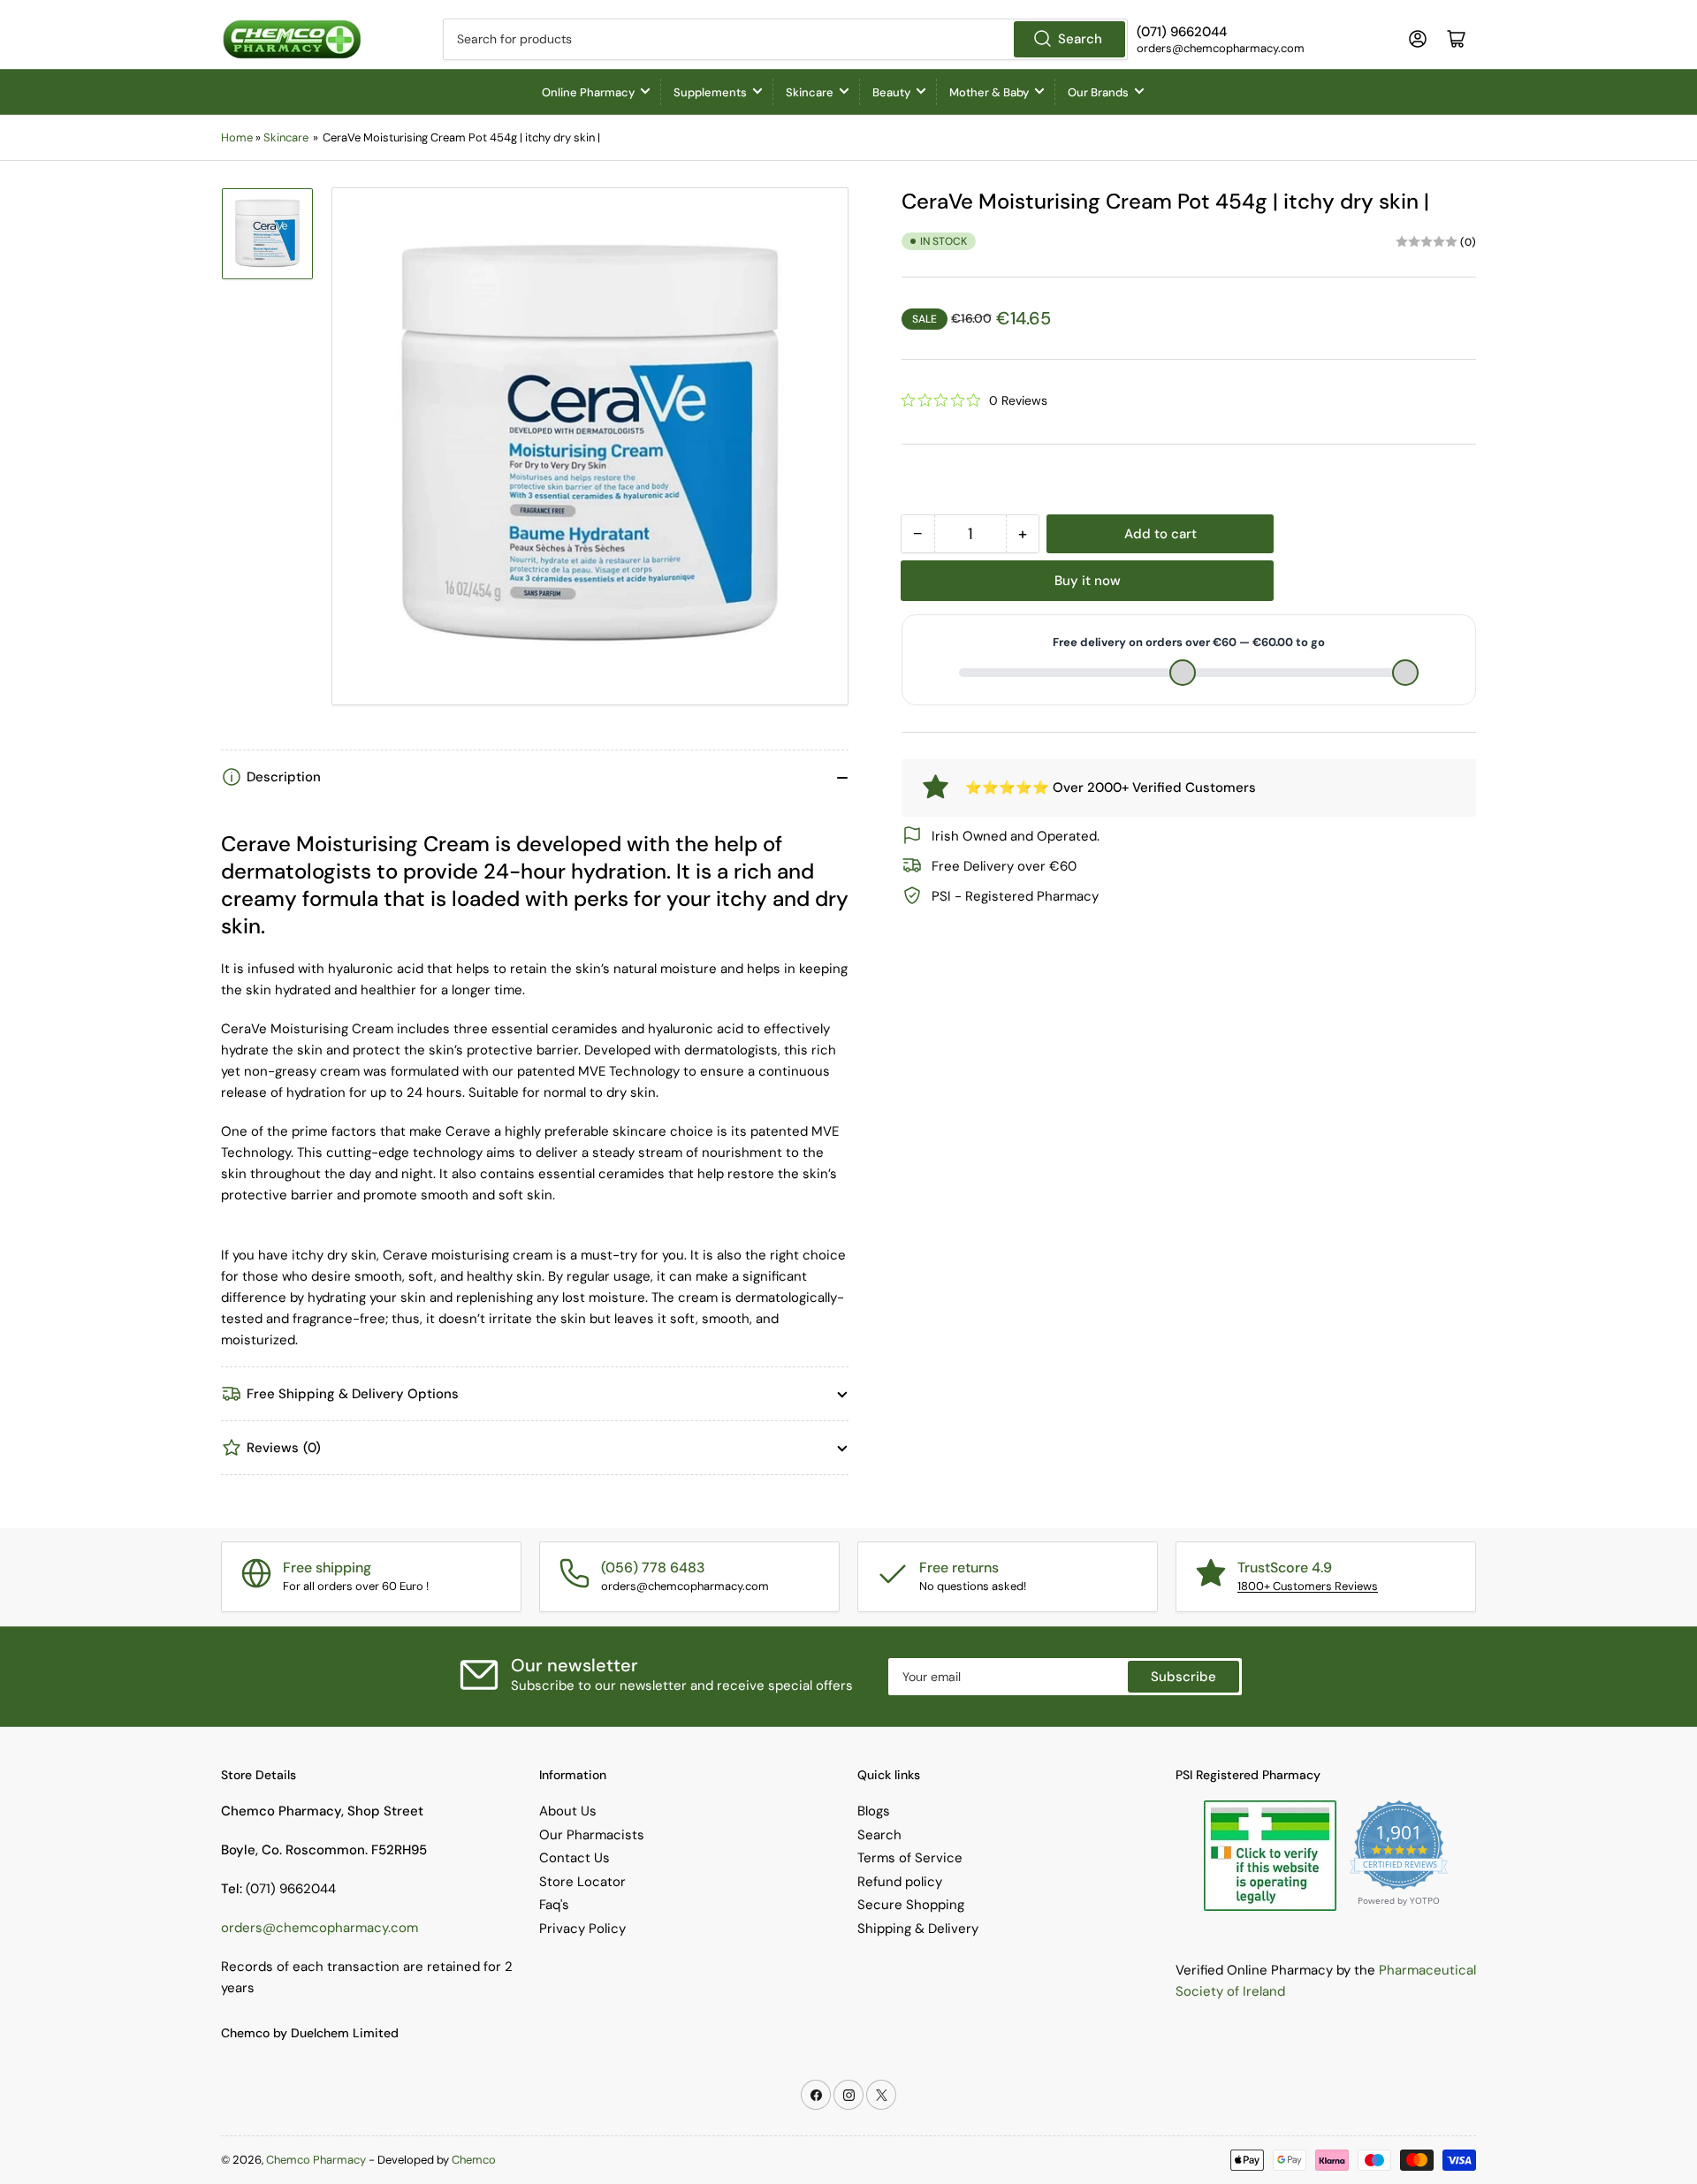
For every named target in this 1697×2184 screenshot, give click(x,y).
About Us (568, 1811)
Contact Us (575, 1858)
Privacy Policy (582, 1929)
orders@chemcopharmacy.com (320, 1928)
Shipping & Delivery (918, 1929)
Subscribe (1183, 1677)
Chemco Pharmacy (316, 2160)
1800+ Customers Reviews (1308, 1586)
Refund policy (900, 1882)
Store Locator (582, 1882)
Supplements (710, 92)
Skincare (810, 92)
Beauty (891, 92)
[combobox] (785, 39)
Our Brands (1098, 92)
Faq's (554, 1905)
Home (237, 137)
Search (1080, 39)
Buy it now (1088, 581)
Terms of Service (910, 1858)
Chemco (474, 2160)
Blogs (874, 1811)
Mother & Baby (989, 92)
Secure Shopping (911, 1905)
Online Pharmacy (588, 92)
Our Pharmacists (592, 1835)
